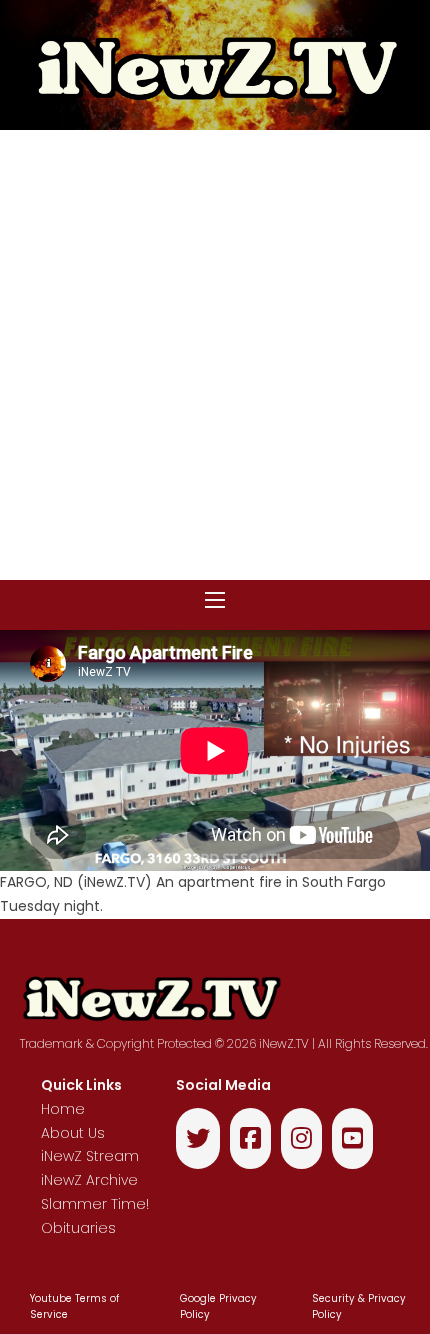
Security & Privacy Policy (359, 1307)
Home (63, 1109)
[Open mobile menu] (215, 600)
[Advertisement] (215, 355)
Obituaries (78, 1228)
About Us (73, 1133)
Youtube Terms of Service (74, 1307)
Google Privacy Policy (218, 1307)
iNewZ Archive (89, 1180)
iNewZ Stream (90, 1156)
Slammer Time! (95, 1204)
